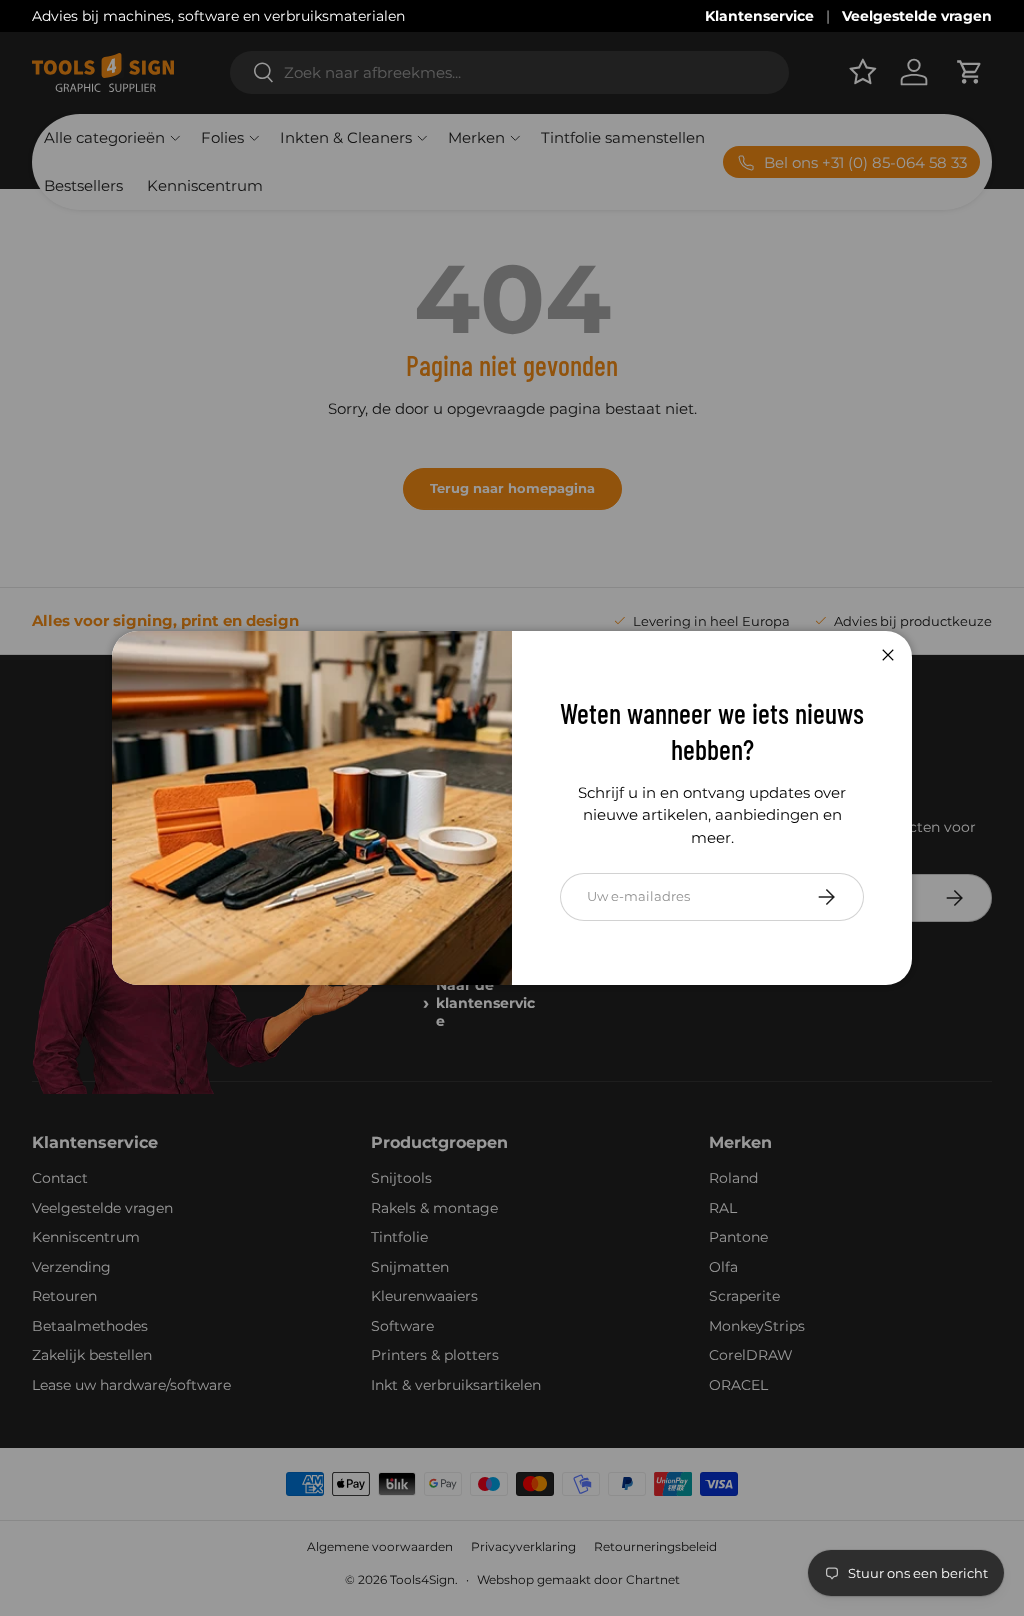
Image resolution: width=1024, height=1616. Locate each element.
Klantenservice (759, 16)
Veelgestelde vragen (917, 16)
